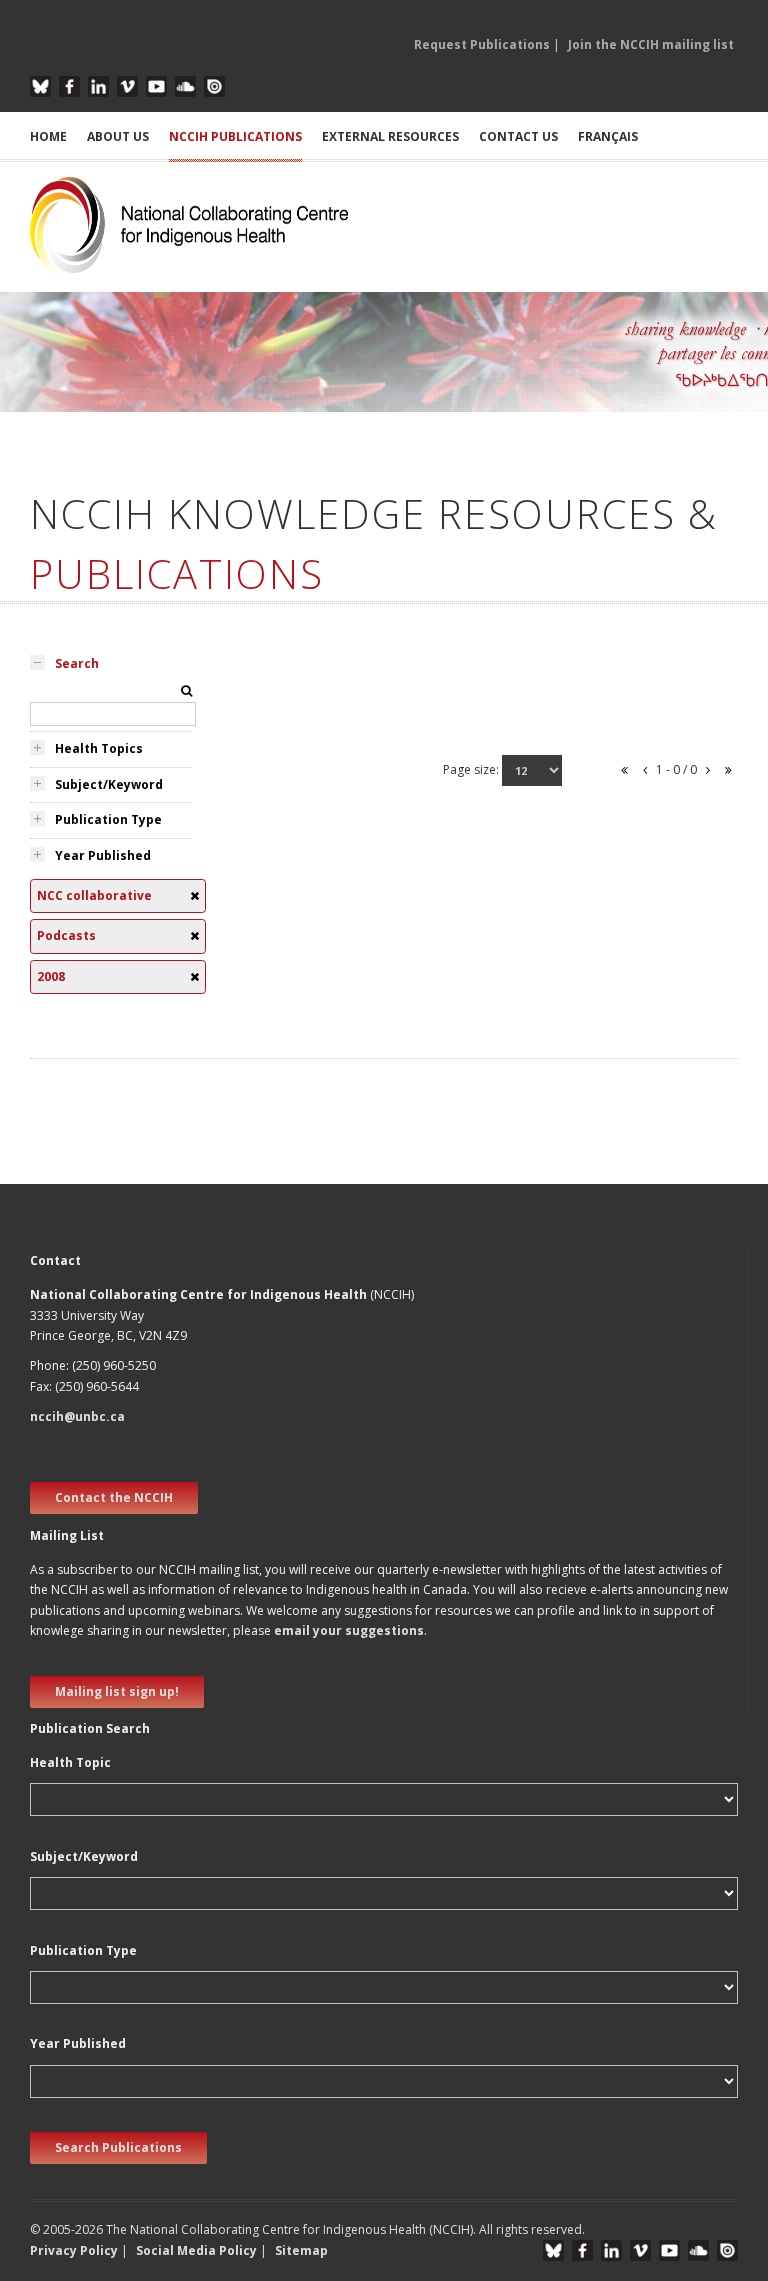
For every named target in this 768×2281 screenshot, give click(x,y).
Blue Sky (40, 86)
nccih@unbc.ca (77, 1416)
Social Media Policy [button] (196, 2250)
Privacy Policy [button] (74, 2250)
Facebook (69, 86)
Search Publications (118, 2147)
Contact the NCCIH (114, 1497)
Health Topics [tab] (99, 748)
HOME (48, 136)
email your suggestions (349, 1630)
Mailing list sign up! (117, 1691)
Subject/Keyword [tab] (109, 784)
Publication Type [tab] (108, 819)
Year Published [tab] (103, 855)
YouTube (156, 86)
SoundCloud (185, 86)
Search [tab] (77, 663)
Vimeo (127, 86)
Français (608, 136)
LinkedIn (98, 86)
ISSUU (214, 86)
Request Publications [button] (482, 44)
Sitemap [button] (301, 2250)
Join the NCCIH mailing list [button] (651, 44)
